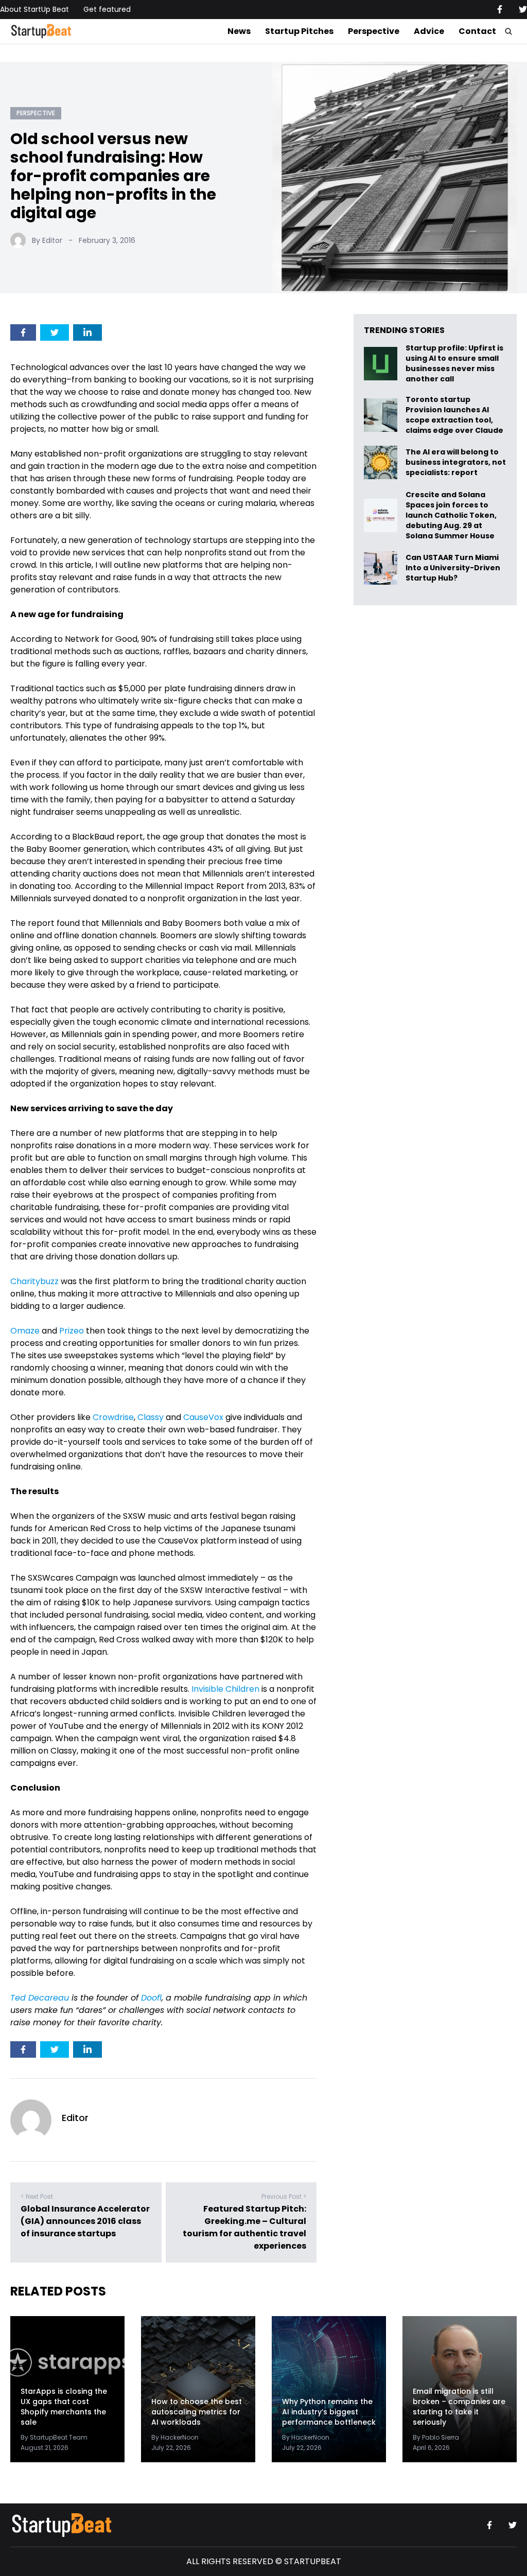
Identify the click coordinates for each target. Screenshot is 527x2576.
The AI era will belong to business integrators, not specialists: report (456, 462)
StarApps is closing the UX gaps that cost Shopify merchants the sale (64, 2407)
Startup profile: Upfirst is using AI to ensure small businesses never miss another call (454, 363)
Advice (429, 31)
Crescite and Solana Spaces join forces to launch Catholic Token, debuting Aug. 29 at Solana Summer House (451, 515)
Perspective (374, 31)
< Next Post (37, 2196)
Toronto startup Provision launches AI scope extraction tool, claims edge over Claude (455, 415)
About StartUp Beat (34, 9)
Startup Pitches (299, 31)
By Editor (47, 240)
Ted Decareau (40, 1998)
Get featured (107, 9)
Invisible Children (225, 1689)
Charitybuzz (34, 1281)
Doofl (151, 1998)
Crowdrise (113, 1417)
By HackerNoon (175, 2437)
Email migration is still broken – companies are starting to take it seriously (459, 2407)
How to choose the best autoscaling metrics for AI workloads (197, 2412)
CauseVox (203, 1417)
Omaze (25, 1331)
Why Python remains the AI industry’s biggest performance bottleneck (329, 2412)
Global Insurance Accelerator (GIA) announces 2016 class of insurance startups (85, 2221)
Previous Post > (284, 2196)
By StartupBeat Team (54, 2437)
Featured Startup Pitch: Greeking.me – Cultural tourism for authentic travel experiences (244, 2227)
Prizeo (72, 1331)
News (239, 31)
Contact (477, 31)
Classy (151, 1417)
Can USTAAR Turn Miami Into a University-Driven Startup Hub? (453, 568)
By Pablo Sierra (436, 2437)
